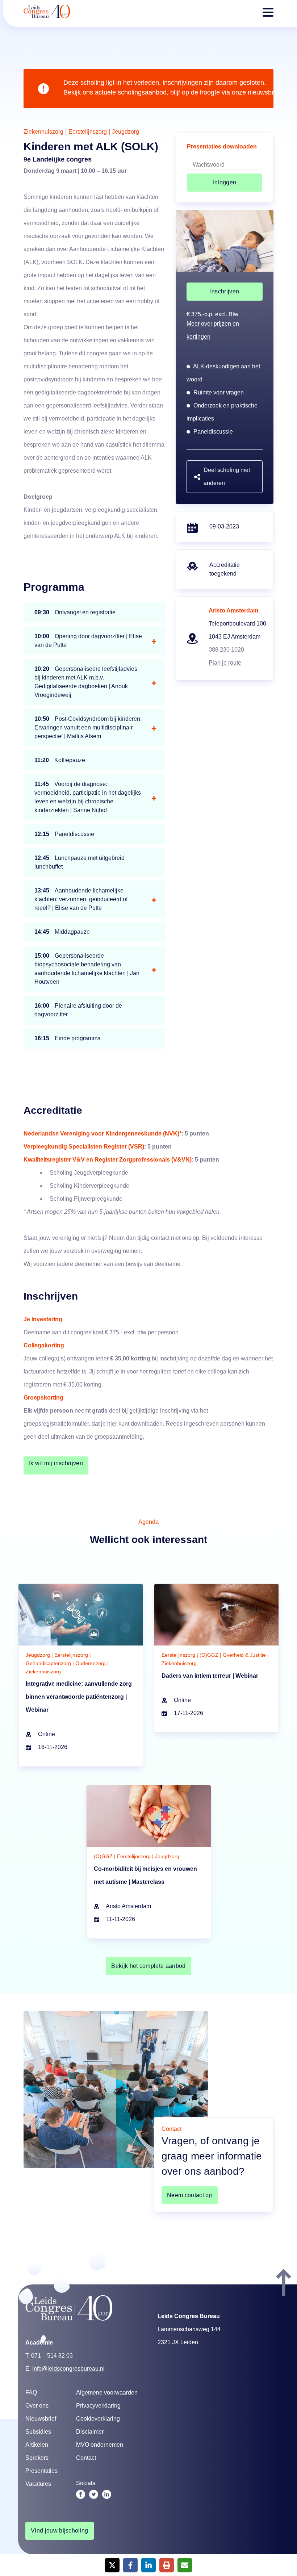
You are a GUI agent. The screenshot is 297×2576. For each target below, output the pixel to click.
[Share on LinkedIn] (148, 2565)
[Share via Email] (185, 2565)
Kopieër (178, 1295)
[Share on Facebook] (130, 2565)
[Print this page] (167, 2565)
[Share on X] (112, 2565)
